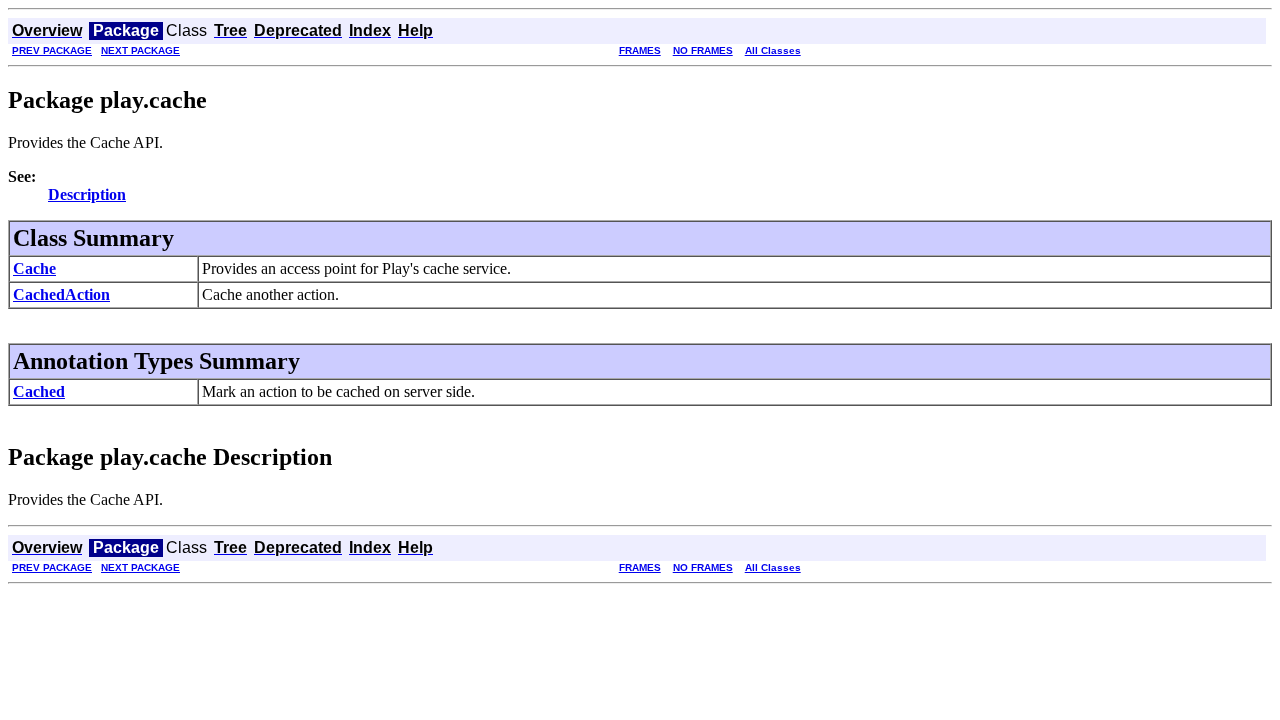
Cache (34, 268)
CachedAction (61, 294)
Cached (39, 391)
